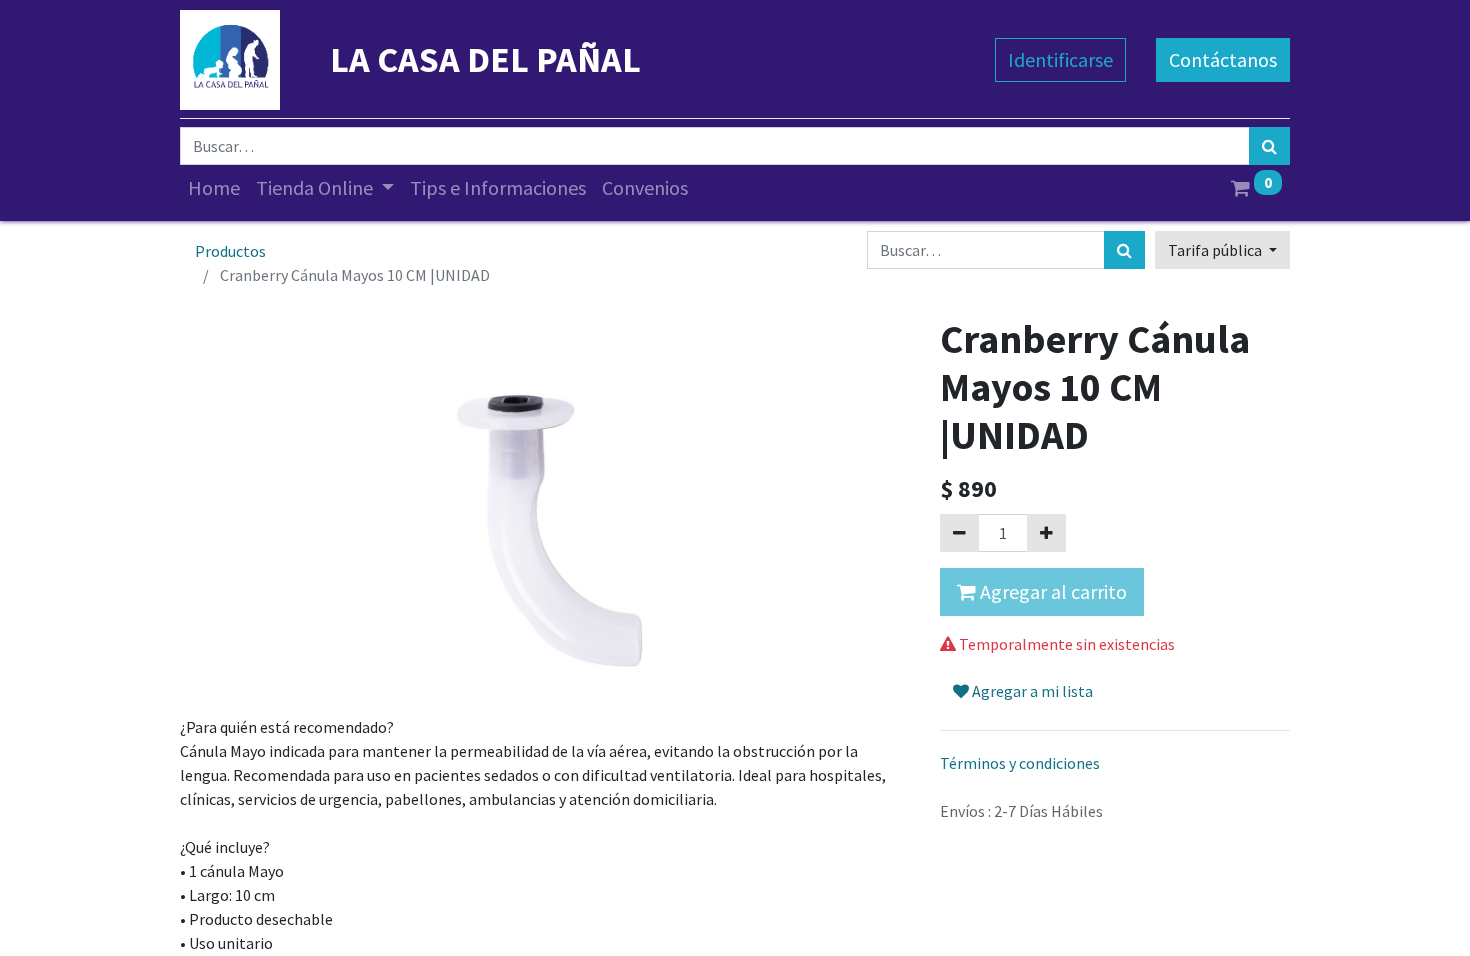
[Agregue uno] (1046, 533)
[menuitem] (214, 188)
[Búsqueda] (1269, 146)
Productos (230, 251)
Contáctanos (1223, 59)
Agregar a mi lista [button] (1031, 691)
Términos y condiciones (1020, 763)
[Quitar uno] (959, 533)
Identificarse (1060, 59)
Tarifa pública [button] (1216, 250)
